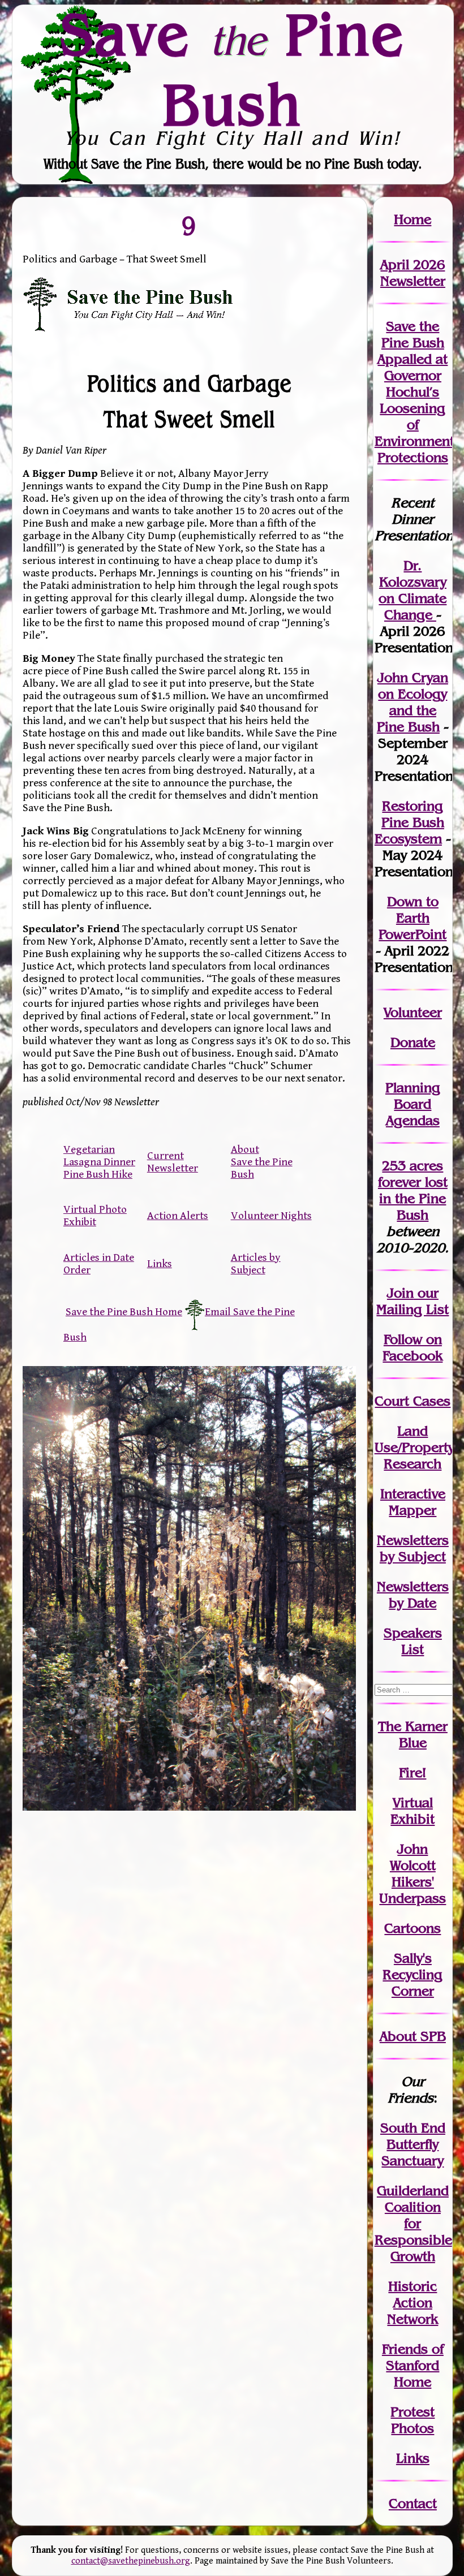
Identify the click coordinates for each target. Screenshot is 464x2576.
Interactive (413, 1494)
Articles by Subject (256, 1264)
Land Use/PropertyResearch (414, 1447)
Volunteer (413, 1012)
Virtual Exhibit (413, 1811)
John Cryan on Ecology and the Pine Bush (413, 702)
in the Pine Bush (413, 1198)
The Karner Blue (413, 1734)
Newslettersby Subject (413, 1548)
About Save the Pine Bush (262, 1162)
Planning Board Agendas (413, 1104)
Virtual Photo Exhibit (95, 1216)
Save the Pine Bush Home (124, 1312)
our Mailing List (413, 1301)
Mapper (413, 1510)
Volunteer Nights (271, 1216)
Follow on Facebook (413, 1347)
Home (413, 219)
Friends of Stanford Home (413, 2365)
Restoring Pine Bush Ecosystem (409, 822)
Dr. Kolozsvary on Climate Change (413, 590)
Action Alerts (178, 1216)
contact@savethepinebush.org (131, 2561)
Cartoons (413, 1928)
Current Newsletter (173, 1162)
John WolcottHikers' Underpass (413, 1873)
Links (160, 1264)
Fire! (413, 1772)
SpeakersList (413, 1641)
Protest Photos (413, 2420)
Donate (413, 1042)
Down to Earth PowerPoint (413, 918)
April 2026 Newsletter (413, 273)
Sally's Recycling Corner (413, 1974)
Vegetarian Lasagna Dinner (99, 1156)
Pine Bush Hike (98, 1174)
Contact (413, 2503)
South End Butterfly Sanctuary (413, 2144)
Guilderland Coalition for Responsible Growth (413, 2223)
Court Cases (413, 1401)
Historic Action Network (413, 2303)
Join (400, 1293)
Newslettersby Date (413, 1595)
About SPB (413, 2036)
